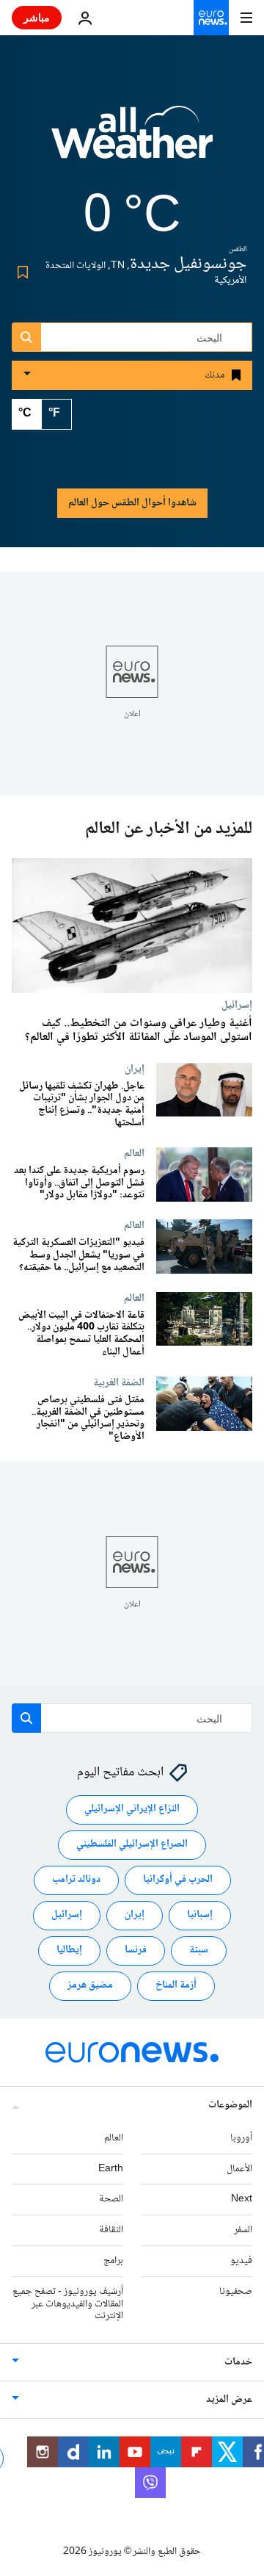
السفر (243, 2230)
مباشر (37, 17)
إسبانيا (200, 1916)
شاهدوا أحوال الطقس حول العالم (132, 503)
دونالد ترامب (76, 1880)
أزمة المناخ (176, 1986)
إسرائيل (237, 1005)
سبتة (199, 1951)
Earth (111, 2169)
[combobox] (132, 337)
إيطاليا (69, 1951)
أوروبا (241, 2138)
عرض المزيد (229, 2400)
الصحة (111, 2200)
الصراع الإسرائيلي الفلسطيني (132, 1845)
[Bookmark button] (20, 273)
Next (242, 2200)
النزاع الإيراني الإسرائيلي (132, 1810)
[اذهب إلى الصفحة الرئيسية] (211, 18)
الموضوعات (230, 2105)
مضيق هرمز (90, 1986)
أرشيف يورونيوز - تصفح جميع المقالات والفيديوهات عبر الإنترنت (68, 2304)
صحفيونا (236, 2292)
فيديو (241, 2261)
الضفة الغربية (119, 1382)
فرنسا (136, 1951)
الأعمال (239, 2169)
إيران (135, 1069)
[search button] (26, 337)
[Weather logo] (132, 142)
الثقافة (111, 2230)
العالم (134, 1153)
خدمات (238, 2362)
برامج (113, 2261)
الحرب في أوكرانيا (178, 1880)
